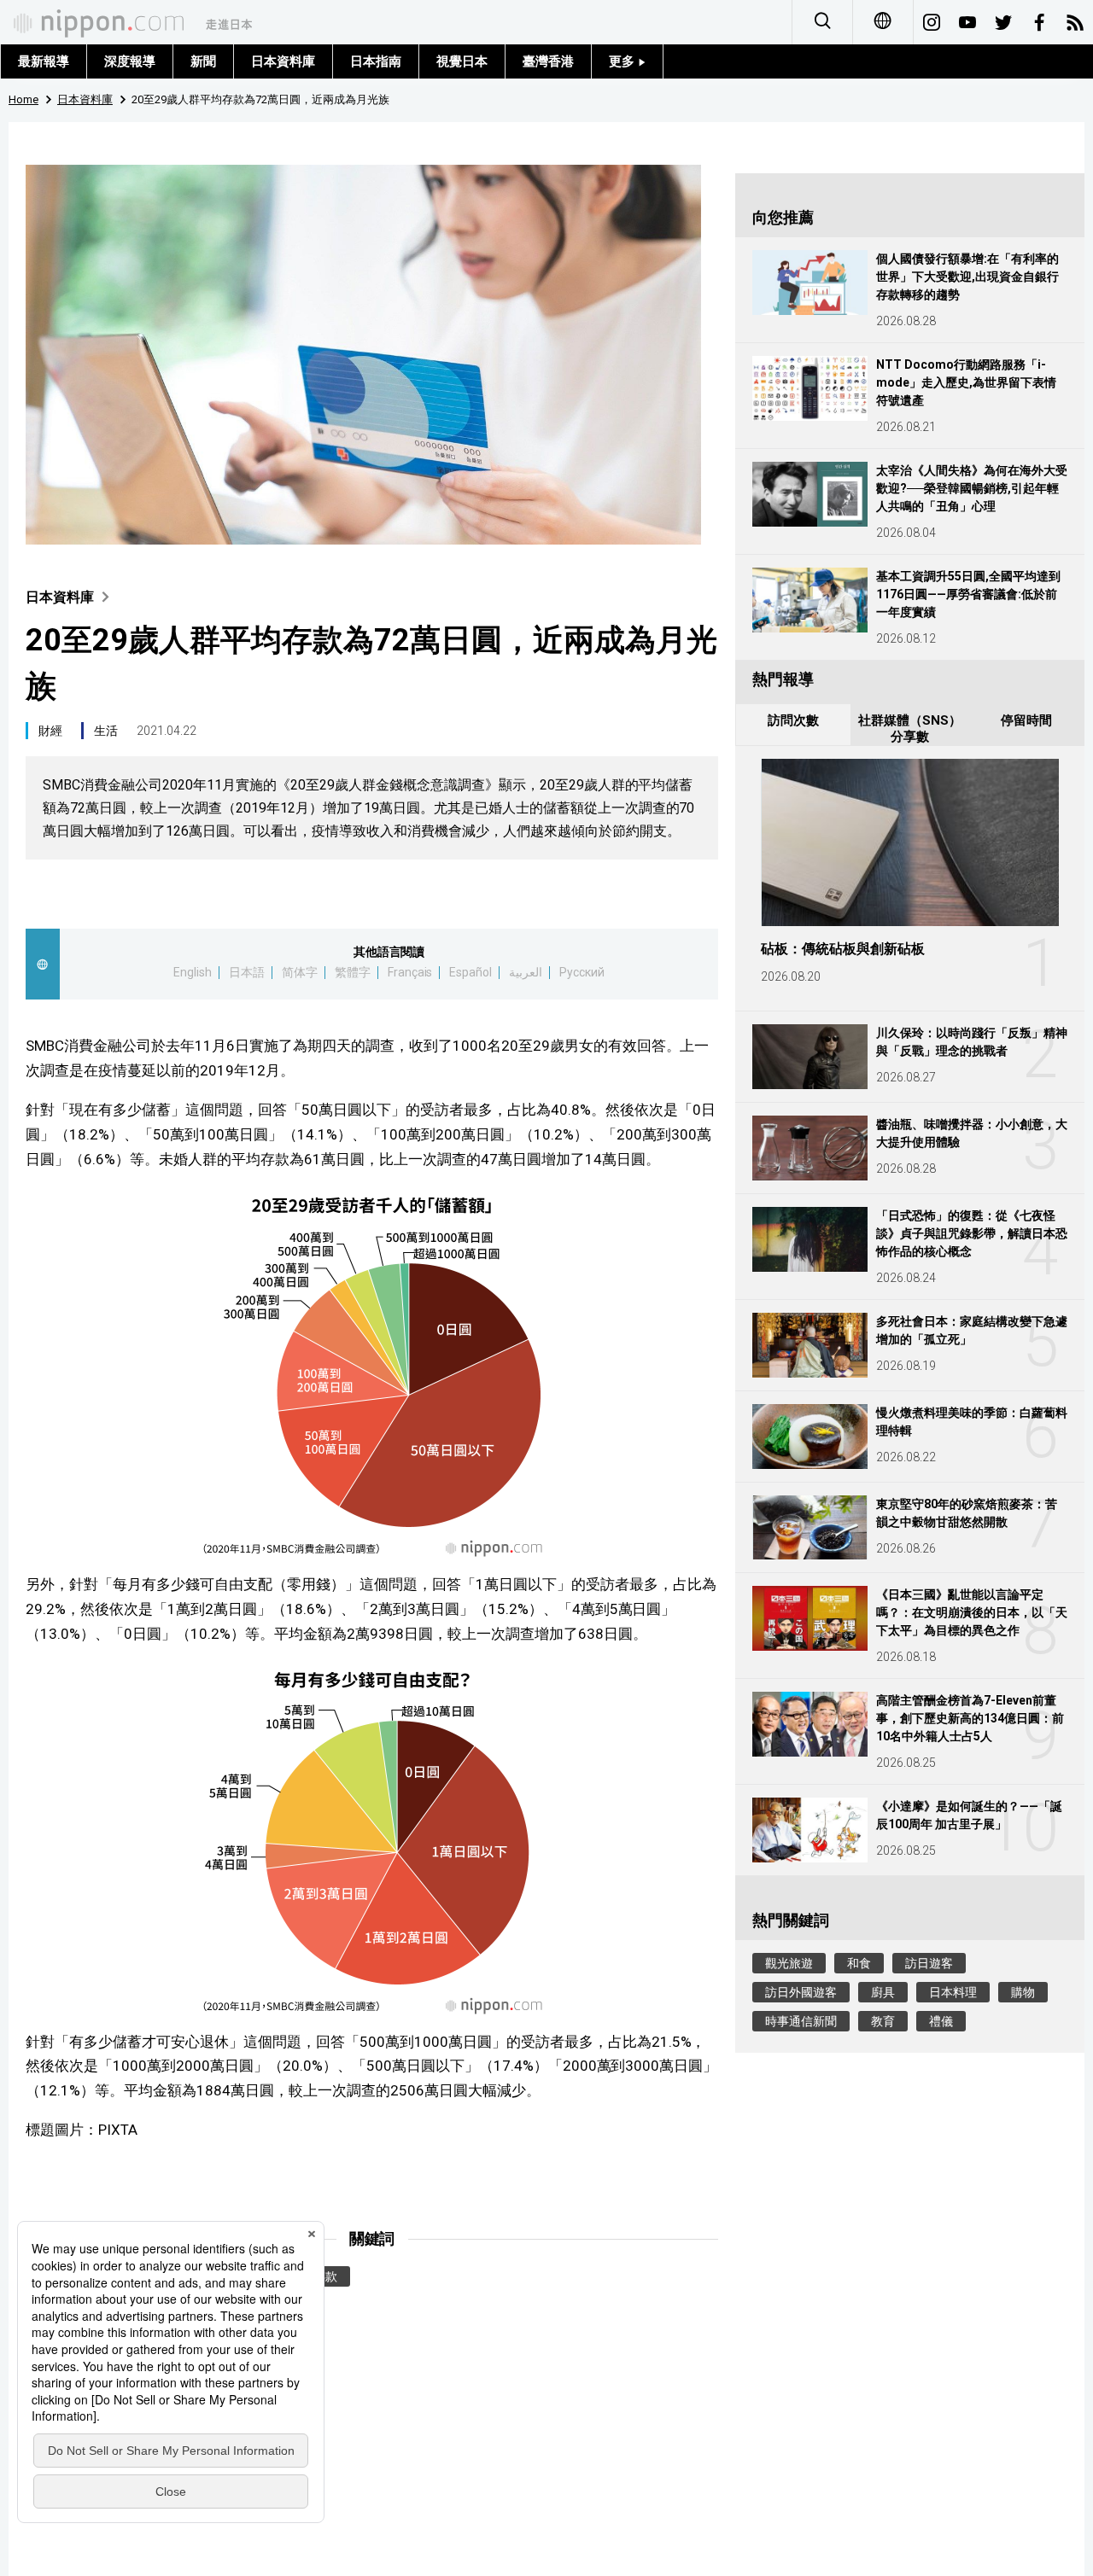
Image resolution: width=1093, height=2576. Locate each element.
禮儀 (941, 2021)
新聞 (203, 61)
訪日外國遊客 (801, 1992)
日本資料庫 (283, 61)
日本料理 (953, 1992)
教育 (883, 2021)
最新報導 (44, 61)
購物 (1023, 1992)
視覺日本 (462, 61)
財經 (50, 731)
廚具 (883, 1992)
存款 (325, 2276)
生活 (106, 731)
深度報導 (130, 61)
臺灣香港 (548, 61)
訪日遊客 (929, 1963)
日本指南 (376, 61)
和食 (859, 1963)
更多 (623, 61)
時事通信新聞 (801, 2021)
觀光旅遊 (789, 1963)
